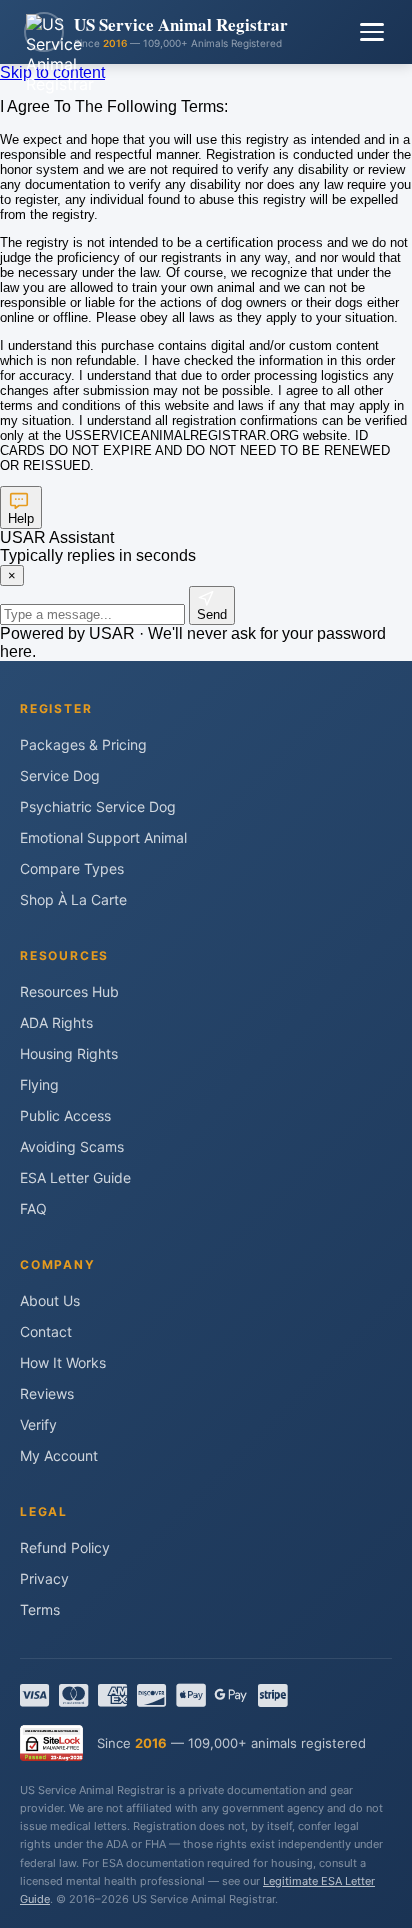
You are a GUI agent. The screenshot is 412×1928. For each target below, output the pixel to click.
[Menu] (372, 32)
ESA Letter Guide (75, 1177)
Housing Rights (69, 1053)
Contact (46, 1331)
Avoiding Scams (72, 1146)
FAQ (33, 1208)
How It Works (63, 1362)
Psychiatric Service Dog (98, 806)
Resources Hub (69, 991)
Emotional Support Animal (103, 837)
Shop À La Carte (73, 899)
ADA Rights (56, 1022)
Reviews (47, 1393)
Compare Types (72, 868)
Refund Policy (65, 1547)
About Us (50, 1300)
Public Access (65, 1115)
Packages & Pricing (83, 744)
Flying (39, 1084)
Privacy (44, 1578)
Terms (40, 1609)
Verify (38, 1424)
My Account (59, 1455)
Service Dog (60, 775)
